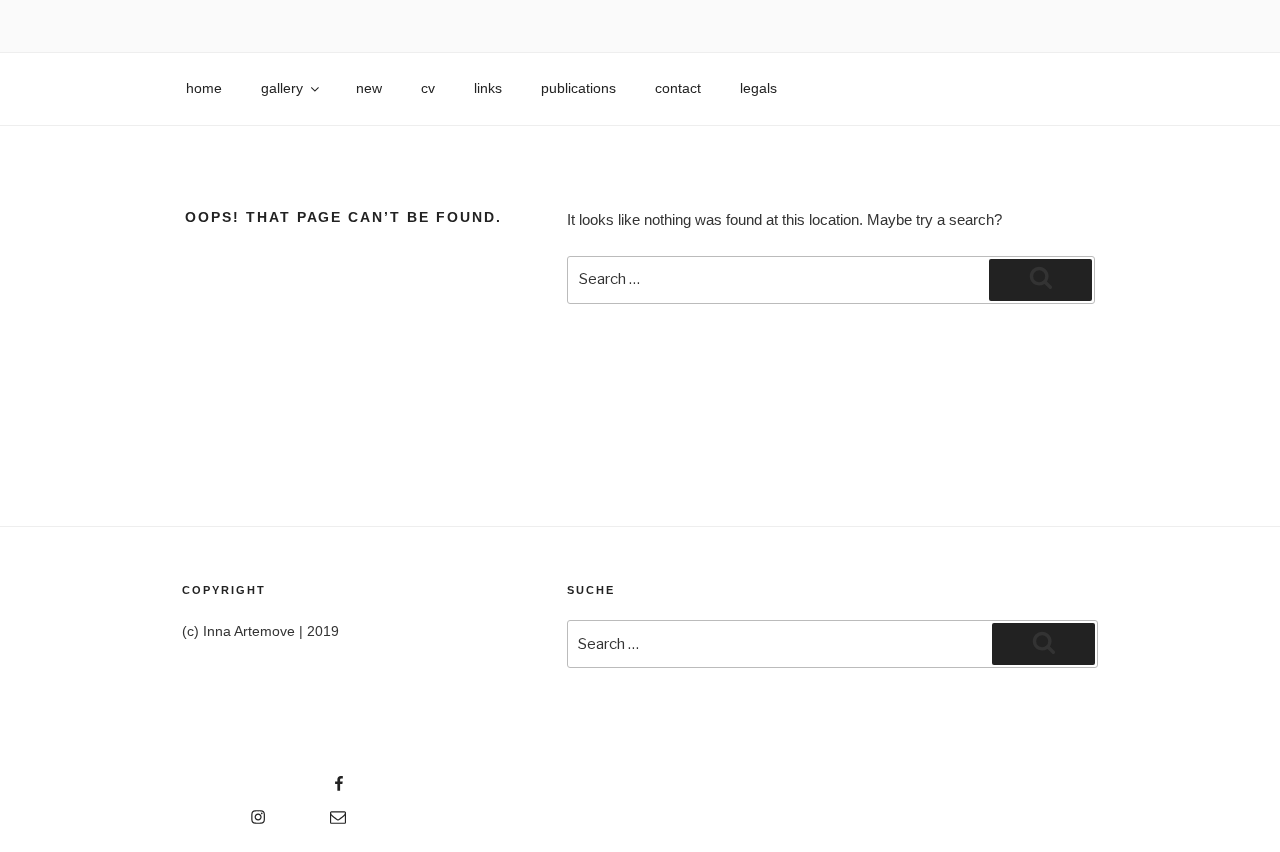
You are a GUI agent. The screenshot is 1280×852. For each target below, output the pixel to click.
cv (428, 88)
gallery (282, 88)
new (369, 88)
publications (578, 88)
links (488, 88)
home (204, 88)
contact (678, 88)
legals (758, 88)
